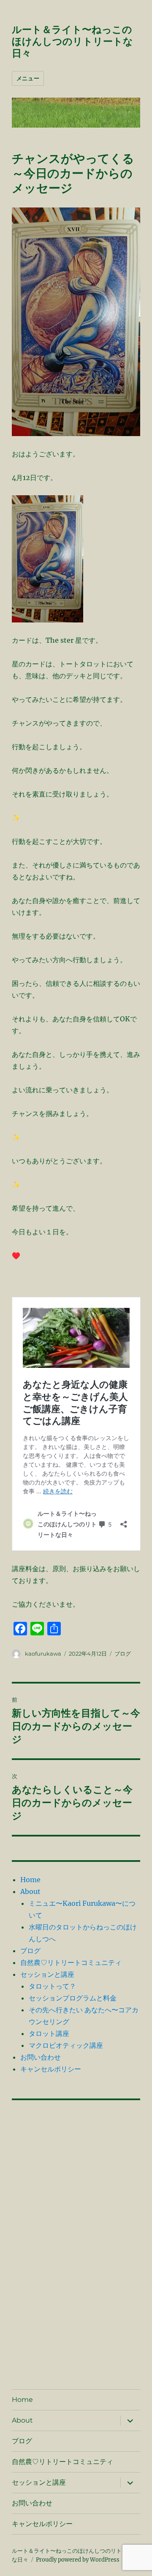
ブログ (123, 1654)
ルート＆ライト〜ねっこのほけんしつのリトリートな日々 (72, 41)
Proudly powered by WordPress (78, 2560)
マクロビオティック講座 (66, 2045)
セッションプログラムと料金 (73, 1998)
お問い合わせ (41, 2057)
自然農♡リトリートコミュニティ (71, 1962)
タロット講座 (49, 2033)
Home (30, 1880)
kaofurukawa (43, 1654)
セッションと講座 (47, 1974)
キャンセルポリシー (51, 2069)
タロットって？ (52, 1986)
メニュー (28, 78)
